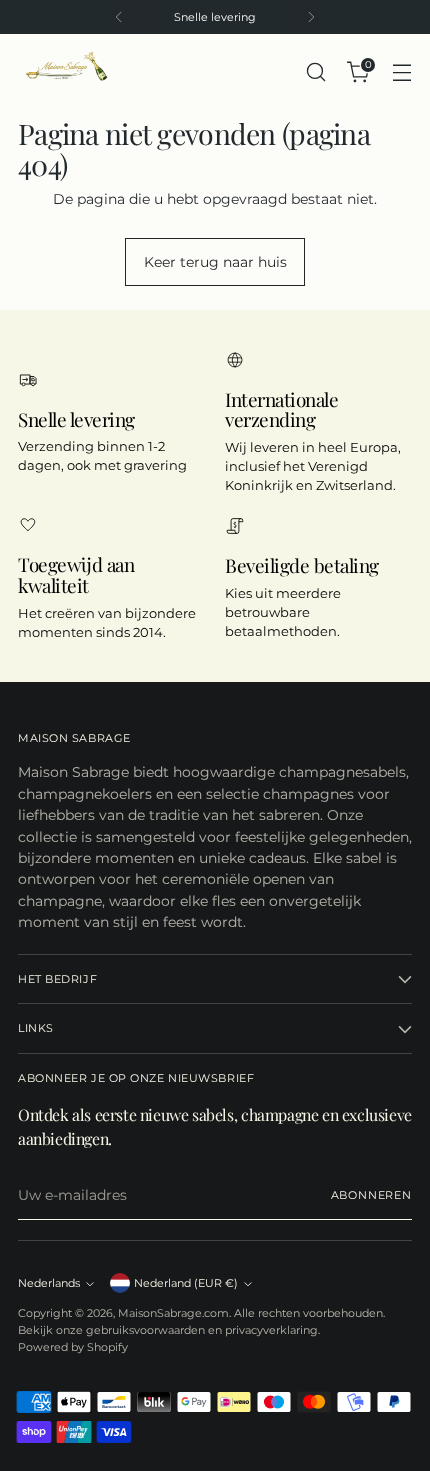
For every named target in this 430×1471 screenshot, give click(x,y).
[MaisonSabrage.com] (63, 72)
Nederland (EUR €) (186, 1283)
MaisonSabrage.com (173, 1313)
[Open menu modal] (401, 72)
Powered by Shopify (73, 1347)
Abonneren (372, 1195)
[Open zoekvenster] (315, 72)
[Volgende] (311, 17)
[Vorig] (119, 17)
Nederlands (49, 1283)
